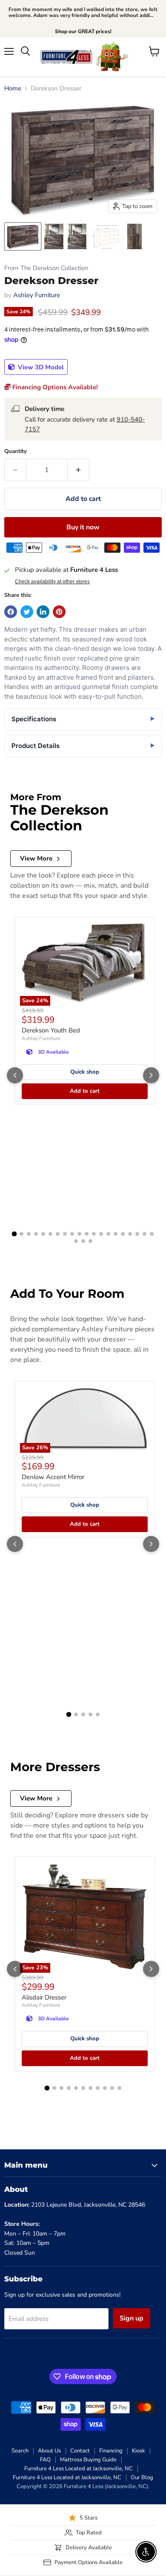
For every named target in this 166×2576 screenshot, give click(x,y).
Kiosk (139, 2451)
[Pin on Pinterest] (59, 612)
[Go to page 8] (65, 1234)
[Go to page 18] (137, 1234)
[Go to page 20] (152, 1234)
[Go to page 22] (83, 1241)
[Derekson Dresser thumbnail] (23, 236)
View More (36, 858)
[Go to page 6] (50, 1234)
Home (13, 89)
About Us (49, 2451)
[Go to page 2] (21, 1234)
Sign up (132, 2318)
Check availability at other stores (52, 582)
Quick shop (85, 1072)
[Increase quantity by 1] (79, 470)
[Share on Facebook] (11, 612)
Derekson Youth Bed (51, 1030)
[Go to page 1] (14, 1234)
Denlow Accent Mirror (53, 1477)
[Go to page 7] (58, 1234)
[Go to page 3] (29, 1234)
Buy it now (83, 527)
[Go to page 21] (76, 1241)
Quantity (16, 451)
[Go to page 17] (130, 1234)
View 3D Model (40, 367)
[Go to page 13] (101, 1234)
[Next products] (151, 1075)
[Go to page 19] (145, 1234)
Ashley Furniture (37, 295)
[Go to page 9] (72, 1234)
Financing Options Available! (54, 387)
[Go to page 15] (116, 1234)
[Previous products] (15, 1075)
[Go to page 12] (94, 1234)
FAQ (45, 2460)
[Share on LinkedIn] (43, 612)
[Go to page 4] (36, 1234)
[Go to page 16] (123, 1234)
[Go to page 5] (43, 1234)
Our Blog (142, 2478)
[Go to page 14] (108, 1234)
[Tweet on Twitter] (27, 612)
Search (20, 2451)
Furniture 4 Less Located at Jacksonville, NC (79, 2469)
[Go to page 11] (87, 1234)
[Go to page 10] (79, 1234)
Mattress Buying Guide (88, 2460)
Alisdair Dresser (44, 1997)
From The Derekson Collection (46, 268)
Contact (80, 2451)
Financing (111, 2451)
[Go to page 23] (90, 1241)
